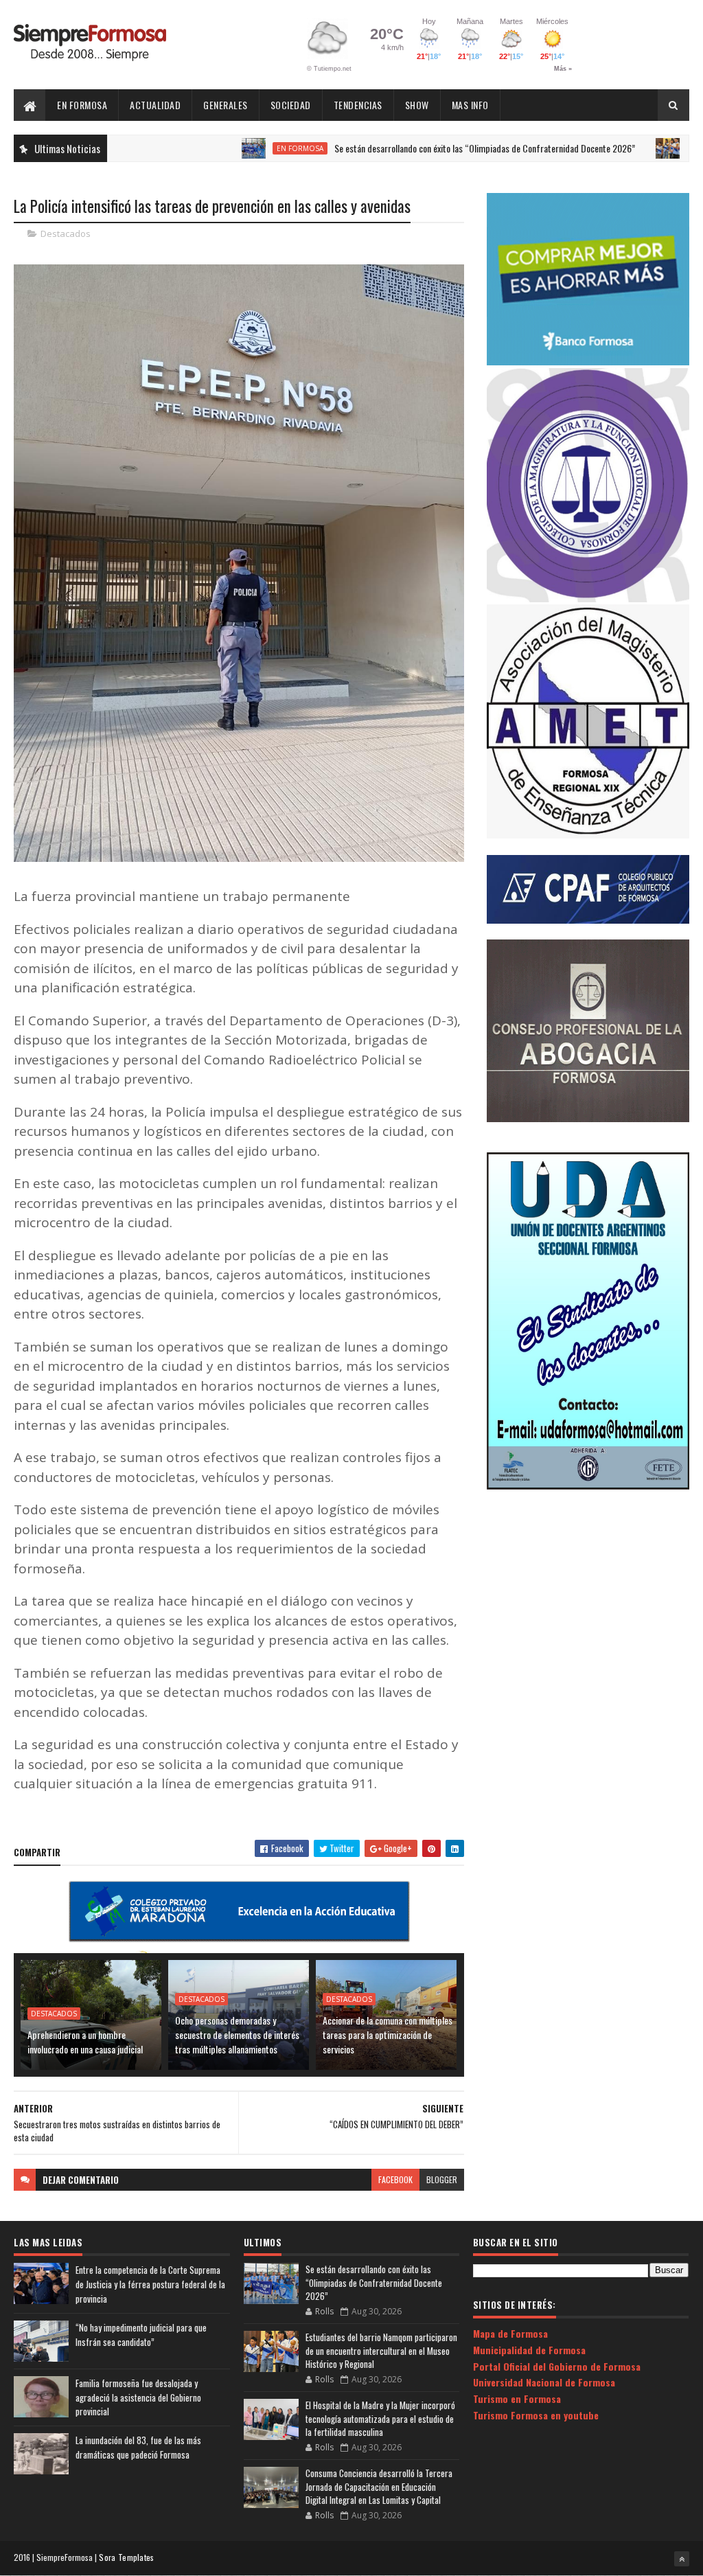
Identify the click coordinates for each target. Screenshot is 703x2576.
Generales (226, 105)
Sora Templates (126, 2557)
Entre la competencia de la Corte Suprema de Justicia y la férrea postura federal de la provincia (150, 2284)
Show (417, 105)
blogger (442, 2179)
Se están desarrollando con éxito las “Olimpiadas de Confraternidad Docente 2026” (419, 148)
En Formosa (82, 105)
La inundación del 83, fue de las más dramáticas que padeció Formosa (138, 2447)
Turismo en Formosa (517, 2398)
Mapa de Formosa (510, 2333)
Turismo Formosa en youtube (536, 2415)
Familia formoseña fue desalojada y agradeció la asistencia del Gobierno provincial (138, 2397)
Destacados (66, 233)
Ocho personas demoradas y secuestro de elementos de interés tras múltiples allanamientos (237, 2034)
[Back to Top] (682, 2559)
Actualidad (155, 105)
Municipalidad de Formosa (529, 2350)
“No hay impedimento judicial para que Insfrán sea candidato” (141, 2335)
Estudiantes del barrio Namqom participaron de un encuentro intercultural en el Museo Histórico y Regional (381, 2350)
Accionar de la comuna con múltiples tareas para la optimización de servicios (388, 2034)
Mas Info (470, 105)
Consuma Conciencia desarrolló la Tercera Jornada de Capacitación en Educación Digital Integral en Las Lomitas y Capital (379, 2486)
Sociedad (291, 105)
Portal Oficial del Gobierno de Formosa (557, 2366)
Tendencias (358, 105)
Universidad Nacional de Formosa (544, 2382)
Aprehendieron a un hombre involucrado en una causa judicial (85, 2042)
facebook (395, 2179)
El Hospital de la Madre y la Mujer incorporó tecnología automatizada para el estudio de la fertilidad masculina (380, 2418)
